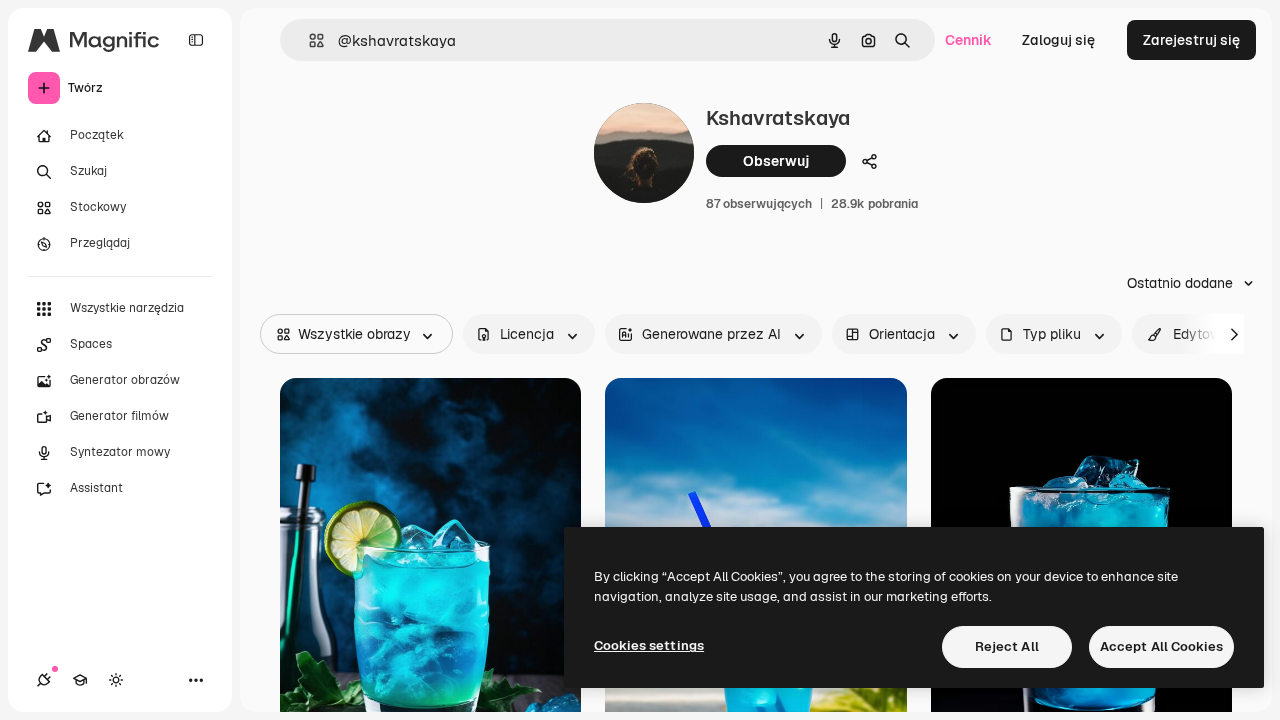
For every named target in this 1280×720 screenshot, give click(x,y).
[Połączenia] (44, 680)
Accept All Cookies (1161, 646)
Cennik (968, 40)
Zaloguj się (1058, 40)
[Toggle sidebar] (196, 40)
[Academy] (80, 680)
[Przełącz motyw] (116, 680)
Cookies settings (649, 645)
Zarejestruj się (1191, 40)
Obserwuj (776, 161)
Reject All (1007, 646)
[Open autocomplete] (308, 40)
